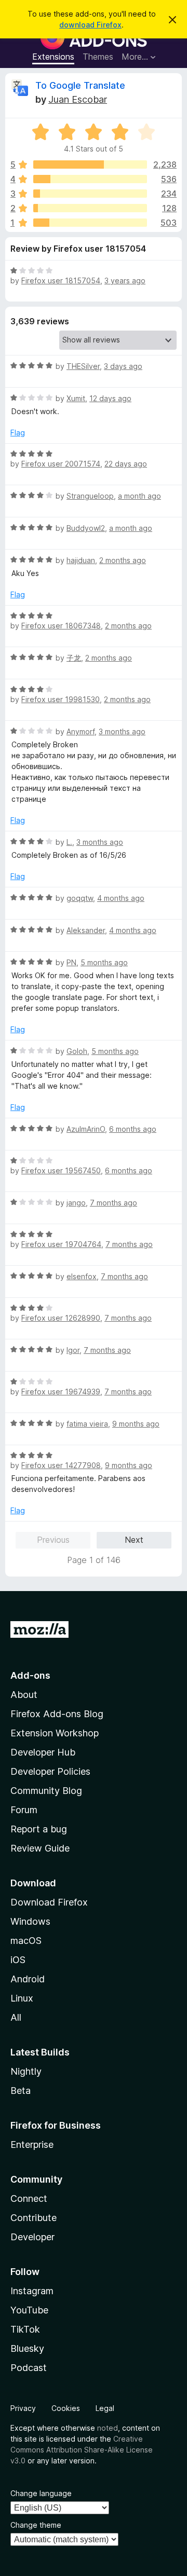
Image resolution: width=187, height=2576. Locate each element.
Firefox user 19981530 (61, 699)
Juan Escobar (78, 99)
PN (71, 962)
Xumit (76, 398)
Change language (41, 2493)
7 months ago (113, 1203)
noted (108, 2428)
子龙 (74, 658)
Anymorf (81, 731)
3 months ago (122, 731)
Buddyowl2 (86, 528)
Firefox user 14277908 (61, 1465)
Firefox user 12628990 (61, 1318)
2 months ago (123, 560)
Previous (53, 1540)
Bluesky (27, 2348)
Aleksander (86, 930)
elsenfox (82, 1276)
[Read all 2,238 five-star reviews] (90, 165)
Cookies (66, 2408)
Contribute (34, 2218)
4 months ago (121, 898)
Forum (24, 1810)
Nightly (26, 2071)
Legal (105, 2408)
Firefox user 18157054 (61, 280)
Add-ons (30, 1675)
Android (28, 1979)
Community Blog (46, 1791)
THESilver (83, 366)
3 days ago (123, 366)
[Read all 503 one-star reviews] (90, 223)
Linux (22, 1998)
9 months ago (136, 1424)
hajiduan (81, 560)
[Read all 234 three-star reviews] (90, 194)
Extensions (53, 57)
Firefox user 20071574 (61, 464)
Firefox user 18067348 (61, 626)
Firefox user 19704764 (61, 1244)
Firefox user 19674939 (61, 1392)
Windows (30, 1921)
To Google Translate (80, 85)
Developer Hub (43, 1752)
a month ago (139, 496)
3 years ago (125, 280)
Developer (32, 2237)
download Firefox (90, 25)
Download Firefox (49, 1902)
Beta (21, 2091)
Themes (98, 57)
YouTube (29, 2310)
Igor (73, 1350)
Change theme (36, 2525)
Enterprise (32, 2145)
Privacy (23, 2408)
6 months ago (133, 1129)
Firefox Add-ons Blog (57, 1714)
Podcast (29, 2368)
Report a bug (39, 1829)
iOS (18, 1960)
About (24, 1695)
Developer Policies (50, 1771)
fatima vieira (87, 1424)
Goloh (77, 1051)
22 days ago (126, 464)
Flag (18, 433)
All (16, 2017)
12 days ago (110, 398)
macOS (26, 1941)
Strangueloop (90, 496)
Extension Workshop (55, 1733)
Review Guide (40, 1848)
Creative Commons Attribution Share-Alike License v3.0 (82, 2450)
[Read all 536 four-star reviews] (90, 179)
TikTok (25, 2329)
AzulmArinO (86, 1129)
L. (69, 842)
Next (134, 1540)
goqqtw (80, 898)
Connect (29, 2198)
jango (76, 1203)
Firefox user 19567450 (61, 1170)
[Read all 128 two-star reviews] (90, 208)
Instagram (32, 2291)
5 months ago (104, 962)
